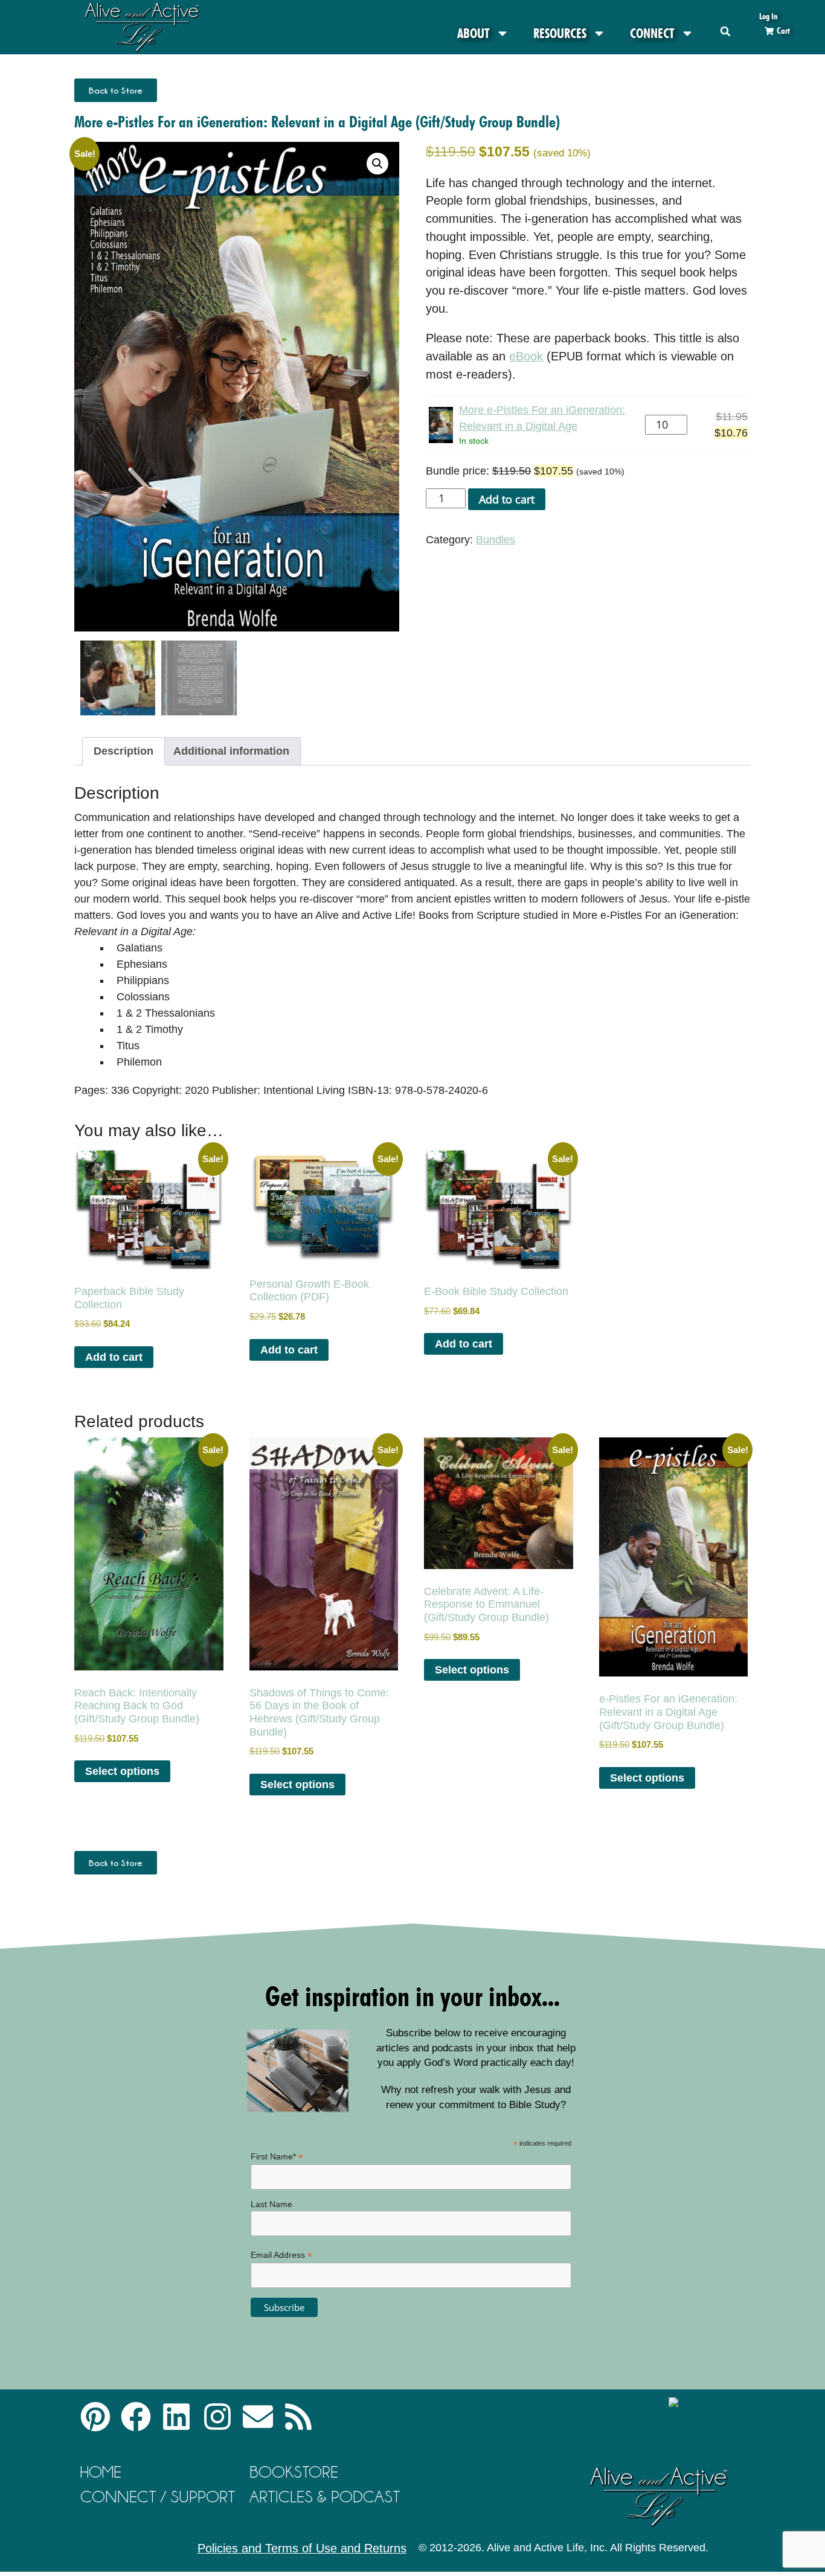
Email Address (281, 2255)
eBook (526, 356)
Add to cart (507, 499)
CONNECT (652, 33)
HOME (101, 2472)
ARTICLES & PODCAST (325, 2497)
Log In (768, 16)
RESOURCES (560, 33)
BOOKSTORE (294, 2472)
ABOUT (473, 33)
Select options (122, 1771)
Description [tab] (124, 751)
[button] (726, 31)
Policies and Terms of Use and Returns (302, 2548)
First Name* (277, 2157)
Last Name (271, 2204)
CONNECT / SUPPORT (158, 2497)
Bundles (496, 540)
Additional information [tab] (231, 751)
